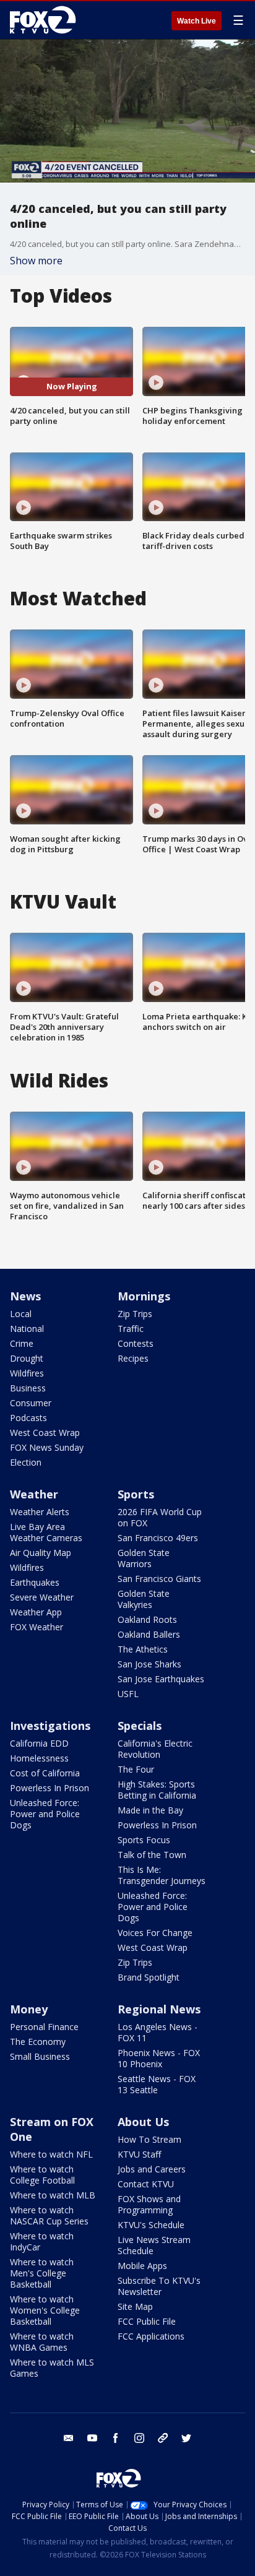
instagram (139, 2438)
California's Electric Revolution (155, 1749)
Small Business (40, 2056)
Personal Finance (44, 2027)
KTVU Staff (139, 2154)
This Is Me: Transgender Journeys (162, 1875)
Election (26, 1462)
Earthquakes (35, 1582)
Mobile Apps (142, 2266)
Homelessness (39, 1758)
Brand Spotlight (149, 1977)
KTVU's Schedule (151, 2225)
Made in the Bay (150, 1810)
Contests (136, 1343)
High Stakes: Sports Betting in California (157, 1790)
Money (29, 2009)
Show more (36, 261)
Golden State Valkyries (144, 1599)
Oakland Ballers (149, 1634)
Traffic (131, 1329)
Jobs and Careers (152, 2169)
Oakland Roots (147, 1619)
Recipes (133, 1358)
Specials (140, 1726)
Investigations (50, 1726)
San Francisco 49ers (158, 1538)
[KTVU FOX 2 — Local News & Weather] (46, 20)
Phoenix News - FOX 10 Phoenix (159, 2058)
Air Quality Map (41, 1553)
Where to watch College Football (42, 2175)
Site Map (135, 2306)
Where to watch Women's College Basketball (45, 2310)
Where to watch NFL (51, 2154)
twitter (186, 2438)
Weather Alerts (40, 1512)
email (69, 2438)
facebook (116, 2438)
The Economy (38, 2042)
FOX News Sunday (47, 1447)
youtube (92, 2438)
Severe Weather (42, 1597)
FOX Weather (37, 1627)
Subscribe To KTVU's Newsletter (159, 2286)
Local (21, 1314)
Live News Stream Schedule (154, 2245)
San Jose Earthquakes (161, 1679)
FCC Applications (151, 2336)
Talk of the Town (152, 1855)
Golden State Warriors (144, 1558)
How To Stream (149, 2139)
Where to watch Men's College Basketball (42, 2273)
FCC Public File (147, 2321)
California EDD (39, 1743)
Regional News (159, 2009)
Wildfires (27, 1373)
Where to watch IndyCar (42, 2241)
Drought (27, 1358)
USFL (128, 1694)
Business (28, 1388)
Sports (136, 1494)
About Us (143, 2122)
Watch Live (197, 21)
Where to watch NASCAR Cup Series (49, 2215)
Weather (34, 1494)
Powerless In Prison (50, 1788)
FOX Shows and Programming (149, 2204)
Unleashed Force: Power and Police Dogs (45, 1814)
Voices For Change (155, 1933)
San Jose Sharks (149, 1664)
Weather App (36, 1612)
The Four (136, 1769)
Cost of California (45, 1773)
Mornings (144, 1296)
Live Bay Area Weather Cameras (46, 1532)
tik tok (163, 2438)
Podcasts (28, 1418)
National (27, 1329)
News (25, 1296)
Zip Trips (135, 1314)
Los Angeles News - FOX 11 (158, 2032)
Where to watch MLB (53, 2195)
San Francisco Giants (159, 1579)
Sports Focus (144, 1840)
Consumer (31, 1403)
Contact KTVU (146, 2184)
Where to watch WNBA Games (42, 2342)
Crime (22, 1343)
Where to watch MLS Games (52, 2368)
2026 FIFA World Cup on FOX (160, 1517)
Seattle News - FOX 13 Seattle (157, 2084)
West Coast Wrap (45, 1433)
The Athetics (143, 1649)
